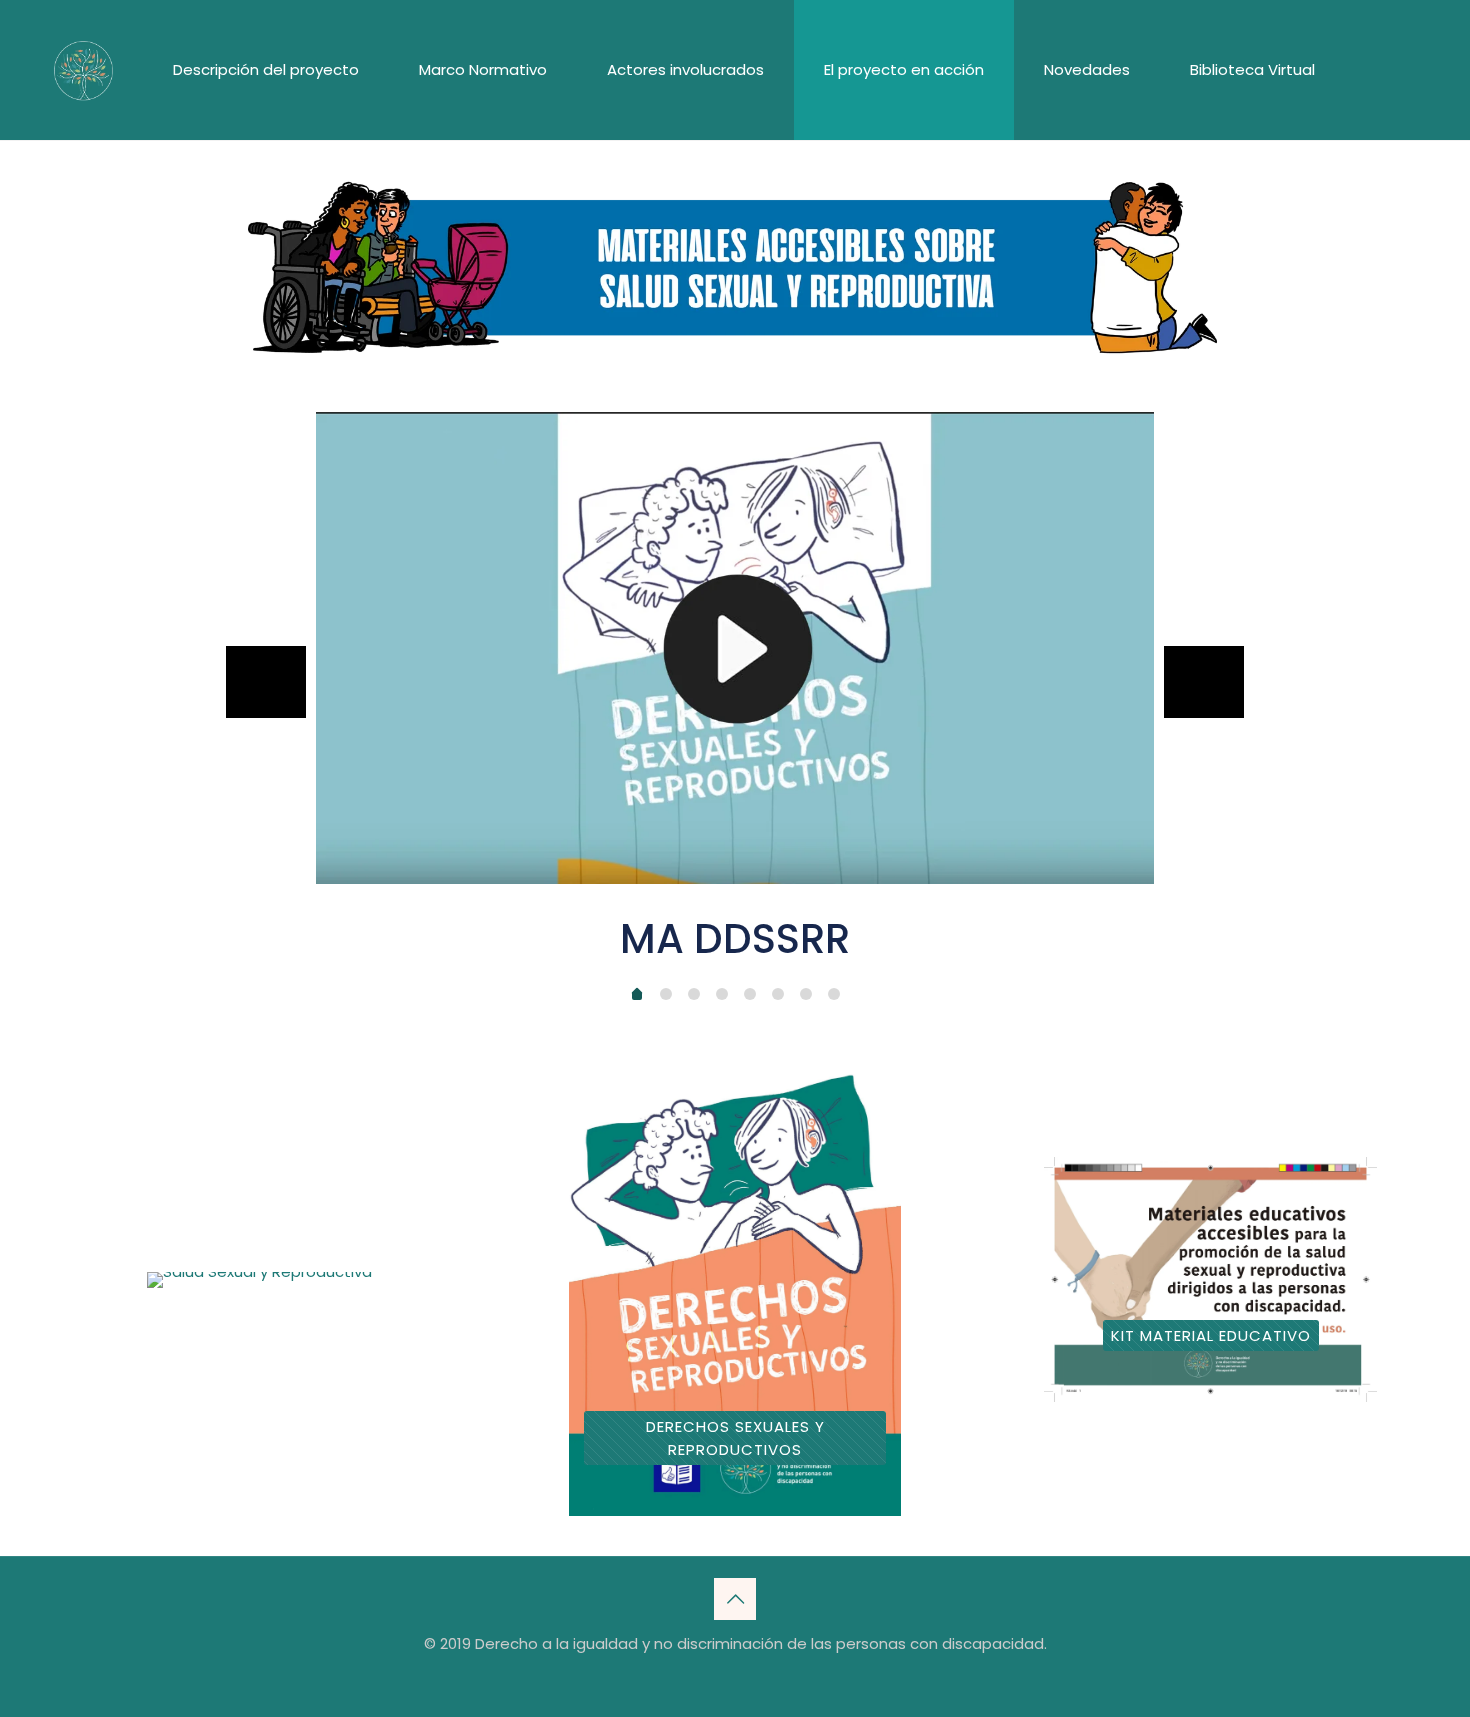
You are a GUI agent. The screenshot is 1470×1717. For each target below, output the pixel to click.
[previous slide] (266, 682)
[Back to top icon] (735, 1599)
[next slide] (1204, 682)
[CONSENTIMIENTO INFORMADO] (259, 1280)
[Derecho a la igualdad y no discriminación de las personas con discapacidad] (83, 70)
